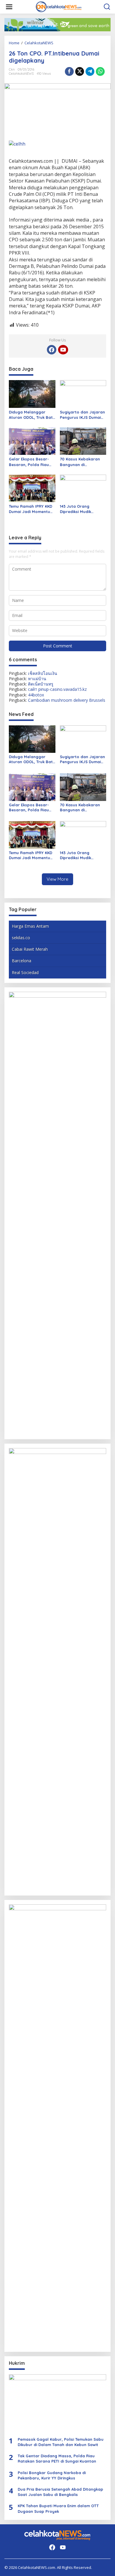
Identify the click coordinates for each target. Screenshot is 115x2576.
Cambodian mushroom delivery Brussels (67, 700)
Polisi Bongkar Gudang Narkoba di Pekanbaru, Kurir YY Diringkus (52, 2475)
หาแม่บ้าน (37, 679)
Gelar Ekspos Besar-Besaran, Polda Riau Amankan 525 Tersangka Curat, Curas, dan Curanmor (30, 462)
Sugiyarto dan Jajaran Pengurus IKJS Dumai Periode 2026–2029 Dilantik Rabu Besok (82, 415)
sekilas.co (21, 938)
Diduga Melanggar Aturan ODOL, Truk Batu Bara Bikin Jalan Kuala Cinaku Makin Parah (32, 415)
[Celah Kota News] (59, 6)
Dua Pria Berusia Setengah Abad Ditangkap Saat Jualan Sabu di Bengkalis (60, 2492)
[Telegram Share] (90, 71)
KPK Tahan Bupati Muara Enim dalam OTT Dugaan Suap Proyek (58, 2508)
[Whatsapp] (100, 71)
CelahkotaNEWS (21, 74)
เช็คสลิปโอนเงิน (43, 673)
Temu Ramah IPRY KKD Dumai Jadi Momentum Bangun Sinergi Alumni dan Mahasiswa (31, 509)
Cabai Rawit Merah (30, 949)
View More (57, 879)
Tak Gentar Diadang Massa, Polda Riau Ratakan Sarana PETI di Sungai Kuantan (57, 2458)
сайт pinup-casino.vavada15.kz (57, 689)
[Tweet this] (80, 71)
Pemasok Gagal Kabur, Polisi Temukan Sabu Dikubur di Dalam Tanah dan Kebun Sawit (61, 2442)
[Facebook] (52, 350)
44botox (36, 695)
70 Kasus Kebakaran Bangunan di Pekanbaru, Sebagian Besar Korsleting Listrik (83, 462)
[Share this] (69, 71)
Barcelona (22, 961)
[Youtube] (63, 350)
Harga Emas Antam (30, 926)
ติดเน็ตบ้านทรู (41, 684)
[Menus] (9, 7)
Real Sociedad (25, 972)
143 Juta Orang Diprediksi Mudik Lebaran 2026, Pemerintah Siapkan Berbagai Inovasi (79, 509)
